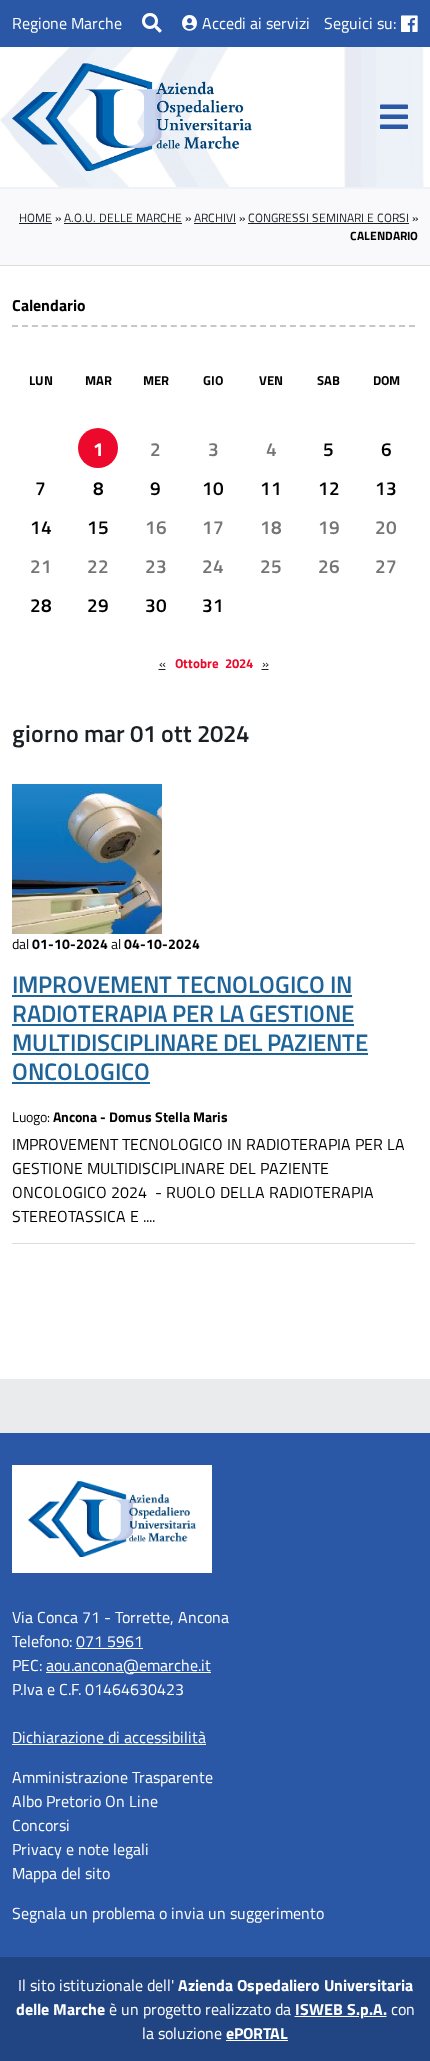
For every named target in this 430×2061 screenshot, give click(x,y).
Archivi (215, 217)
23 (156, 565)
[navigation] (394, 117)
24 (213, 565)
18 (271, 526)
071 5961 (109, 1641)
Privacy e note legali (80, 1849)
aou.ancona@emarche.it (128, 1665)
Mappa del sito (61, 1873)
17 (213, 526)
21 (41, 565)
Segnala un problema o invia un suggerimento (168, 1913)
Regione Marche (67, 23)
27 (386, 565)
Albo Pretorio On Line (85, 1801)
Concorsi (41, 1825)
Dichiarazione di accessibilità (109, 1737)
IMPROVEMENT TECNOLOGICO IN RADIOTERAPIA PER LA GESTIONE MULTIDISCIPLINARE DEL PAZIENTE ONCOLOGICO (190, 1027)
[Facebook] (409, 23)
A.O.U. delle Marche (123, 217)
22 (98, 565)
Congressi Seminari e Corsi (328, 217)
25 (271, 565)
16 (156, 526)
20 (386, 526)
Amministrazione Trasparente (112, 1777)
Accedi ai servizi (254, 23)
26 (329, 565)
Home (35, 217)
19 (329, 526)
